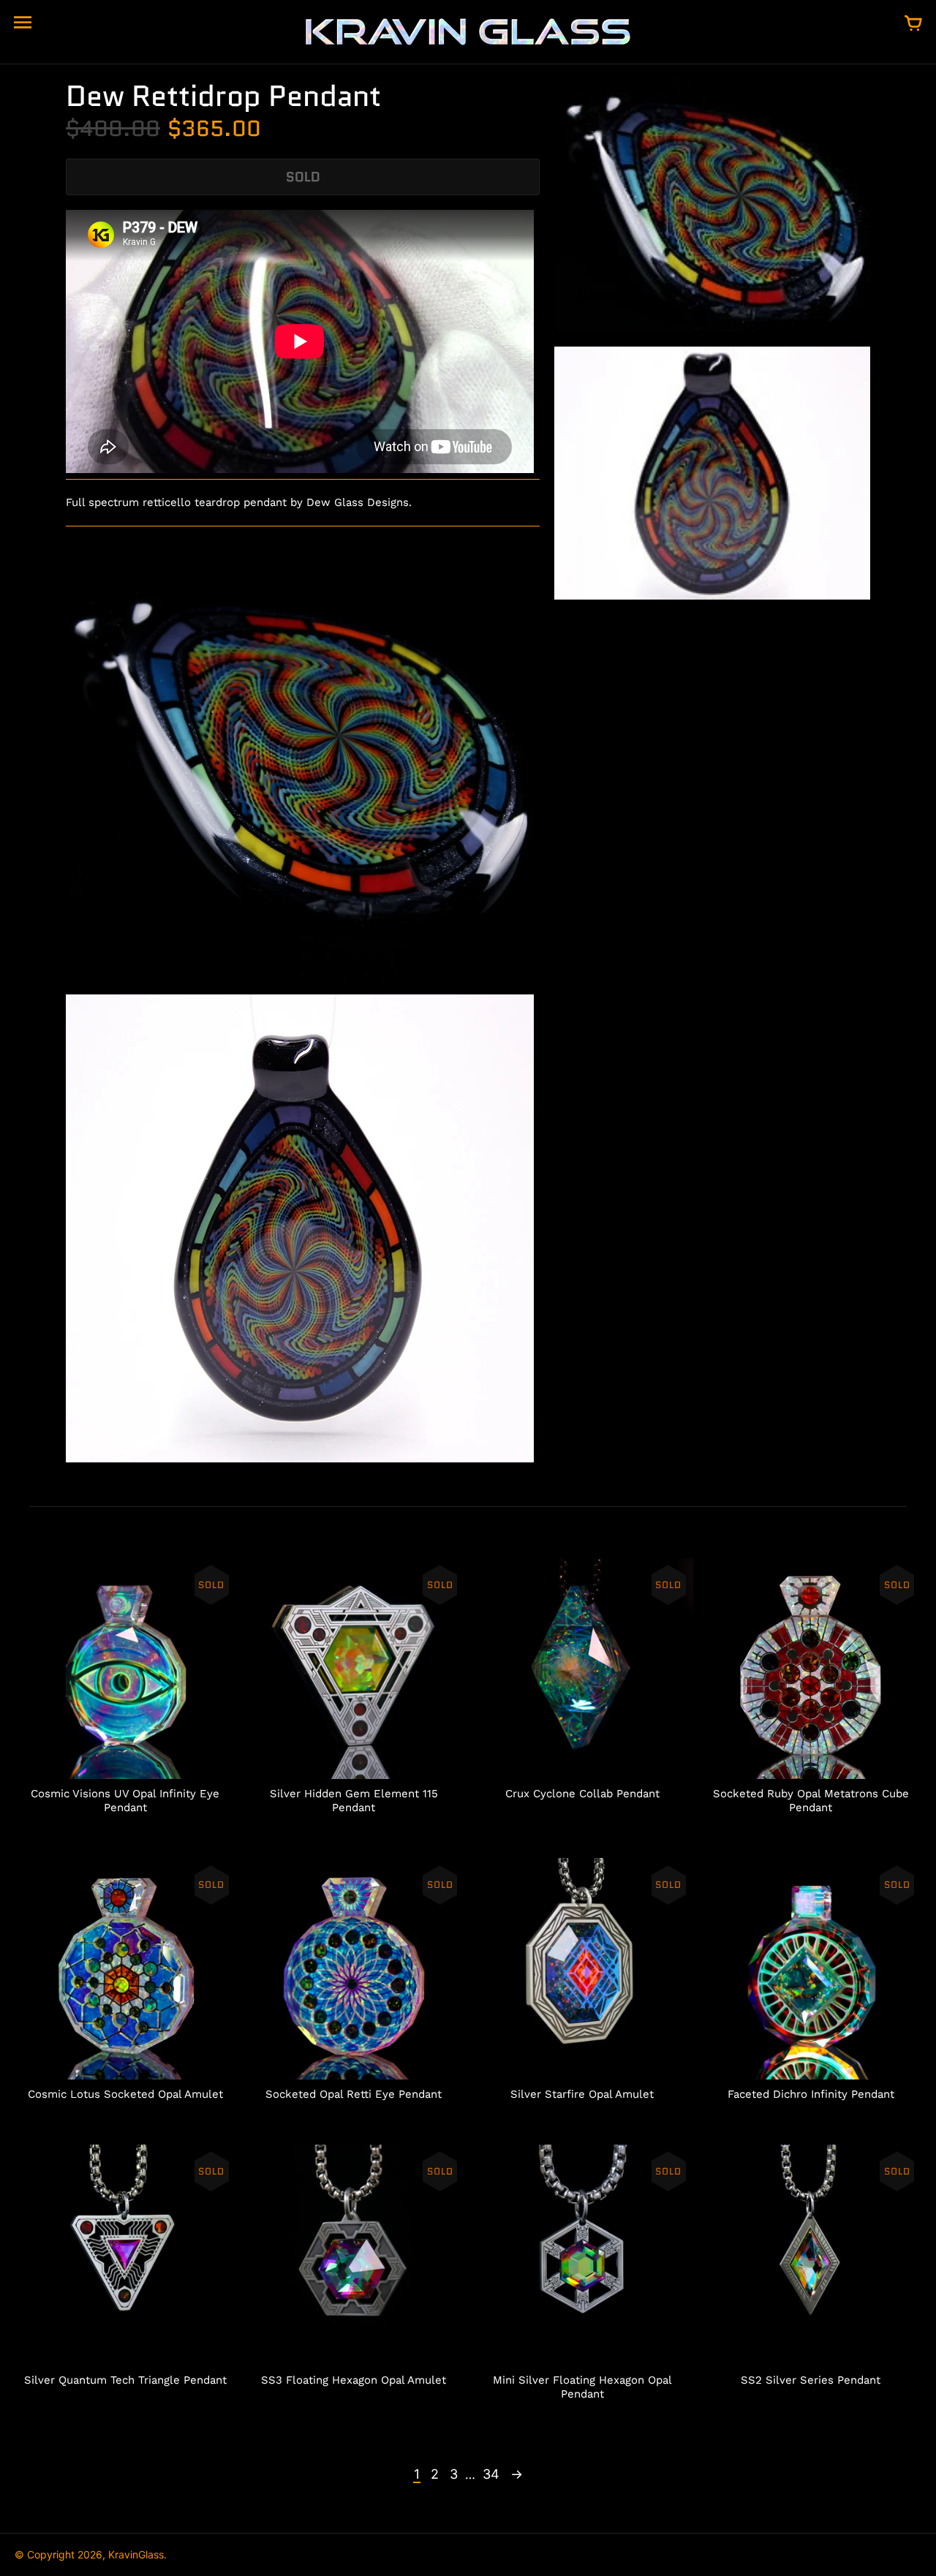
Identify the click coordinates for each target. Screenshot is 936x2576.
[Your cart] (913, 24)
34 (491, 2474)
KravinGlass (136, 2554)
